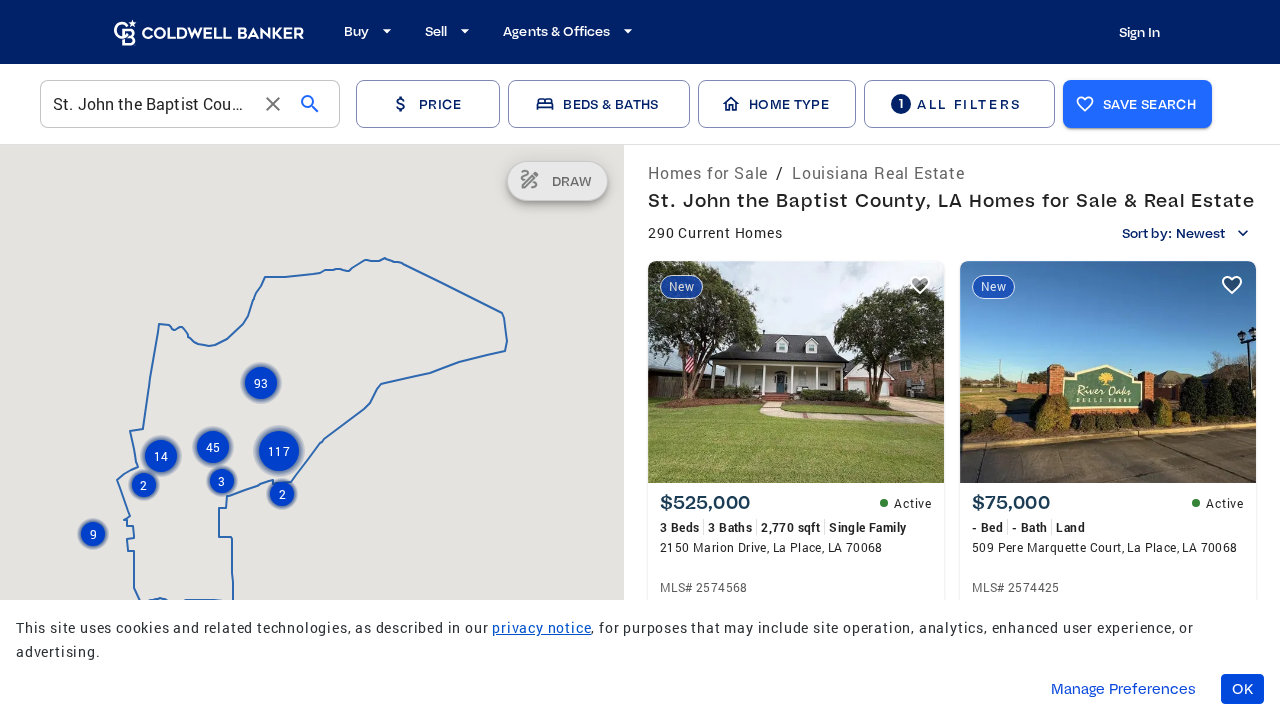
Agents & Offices (556, 31)
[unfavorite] (920, 285)
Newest (1200, 233)
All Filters (960, 103)
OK (1242, 689)
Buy (356, 31)
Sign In (1139, 32)
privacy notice (541, 627)
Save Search (1149, 104)
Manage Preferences (1123, 689)
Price (440, 104)
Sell (436, 31)
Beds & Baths (610, 104)
